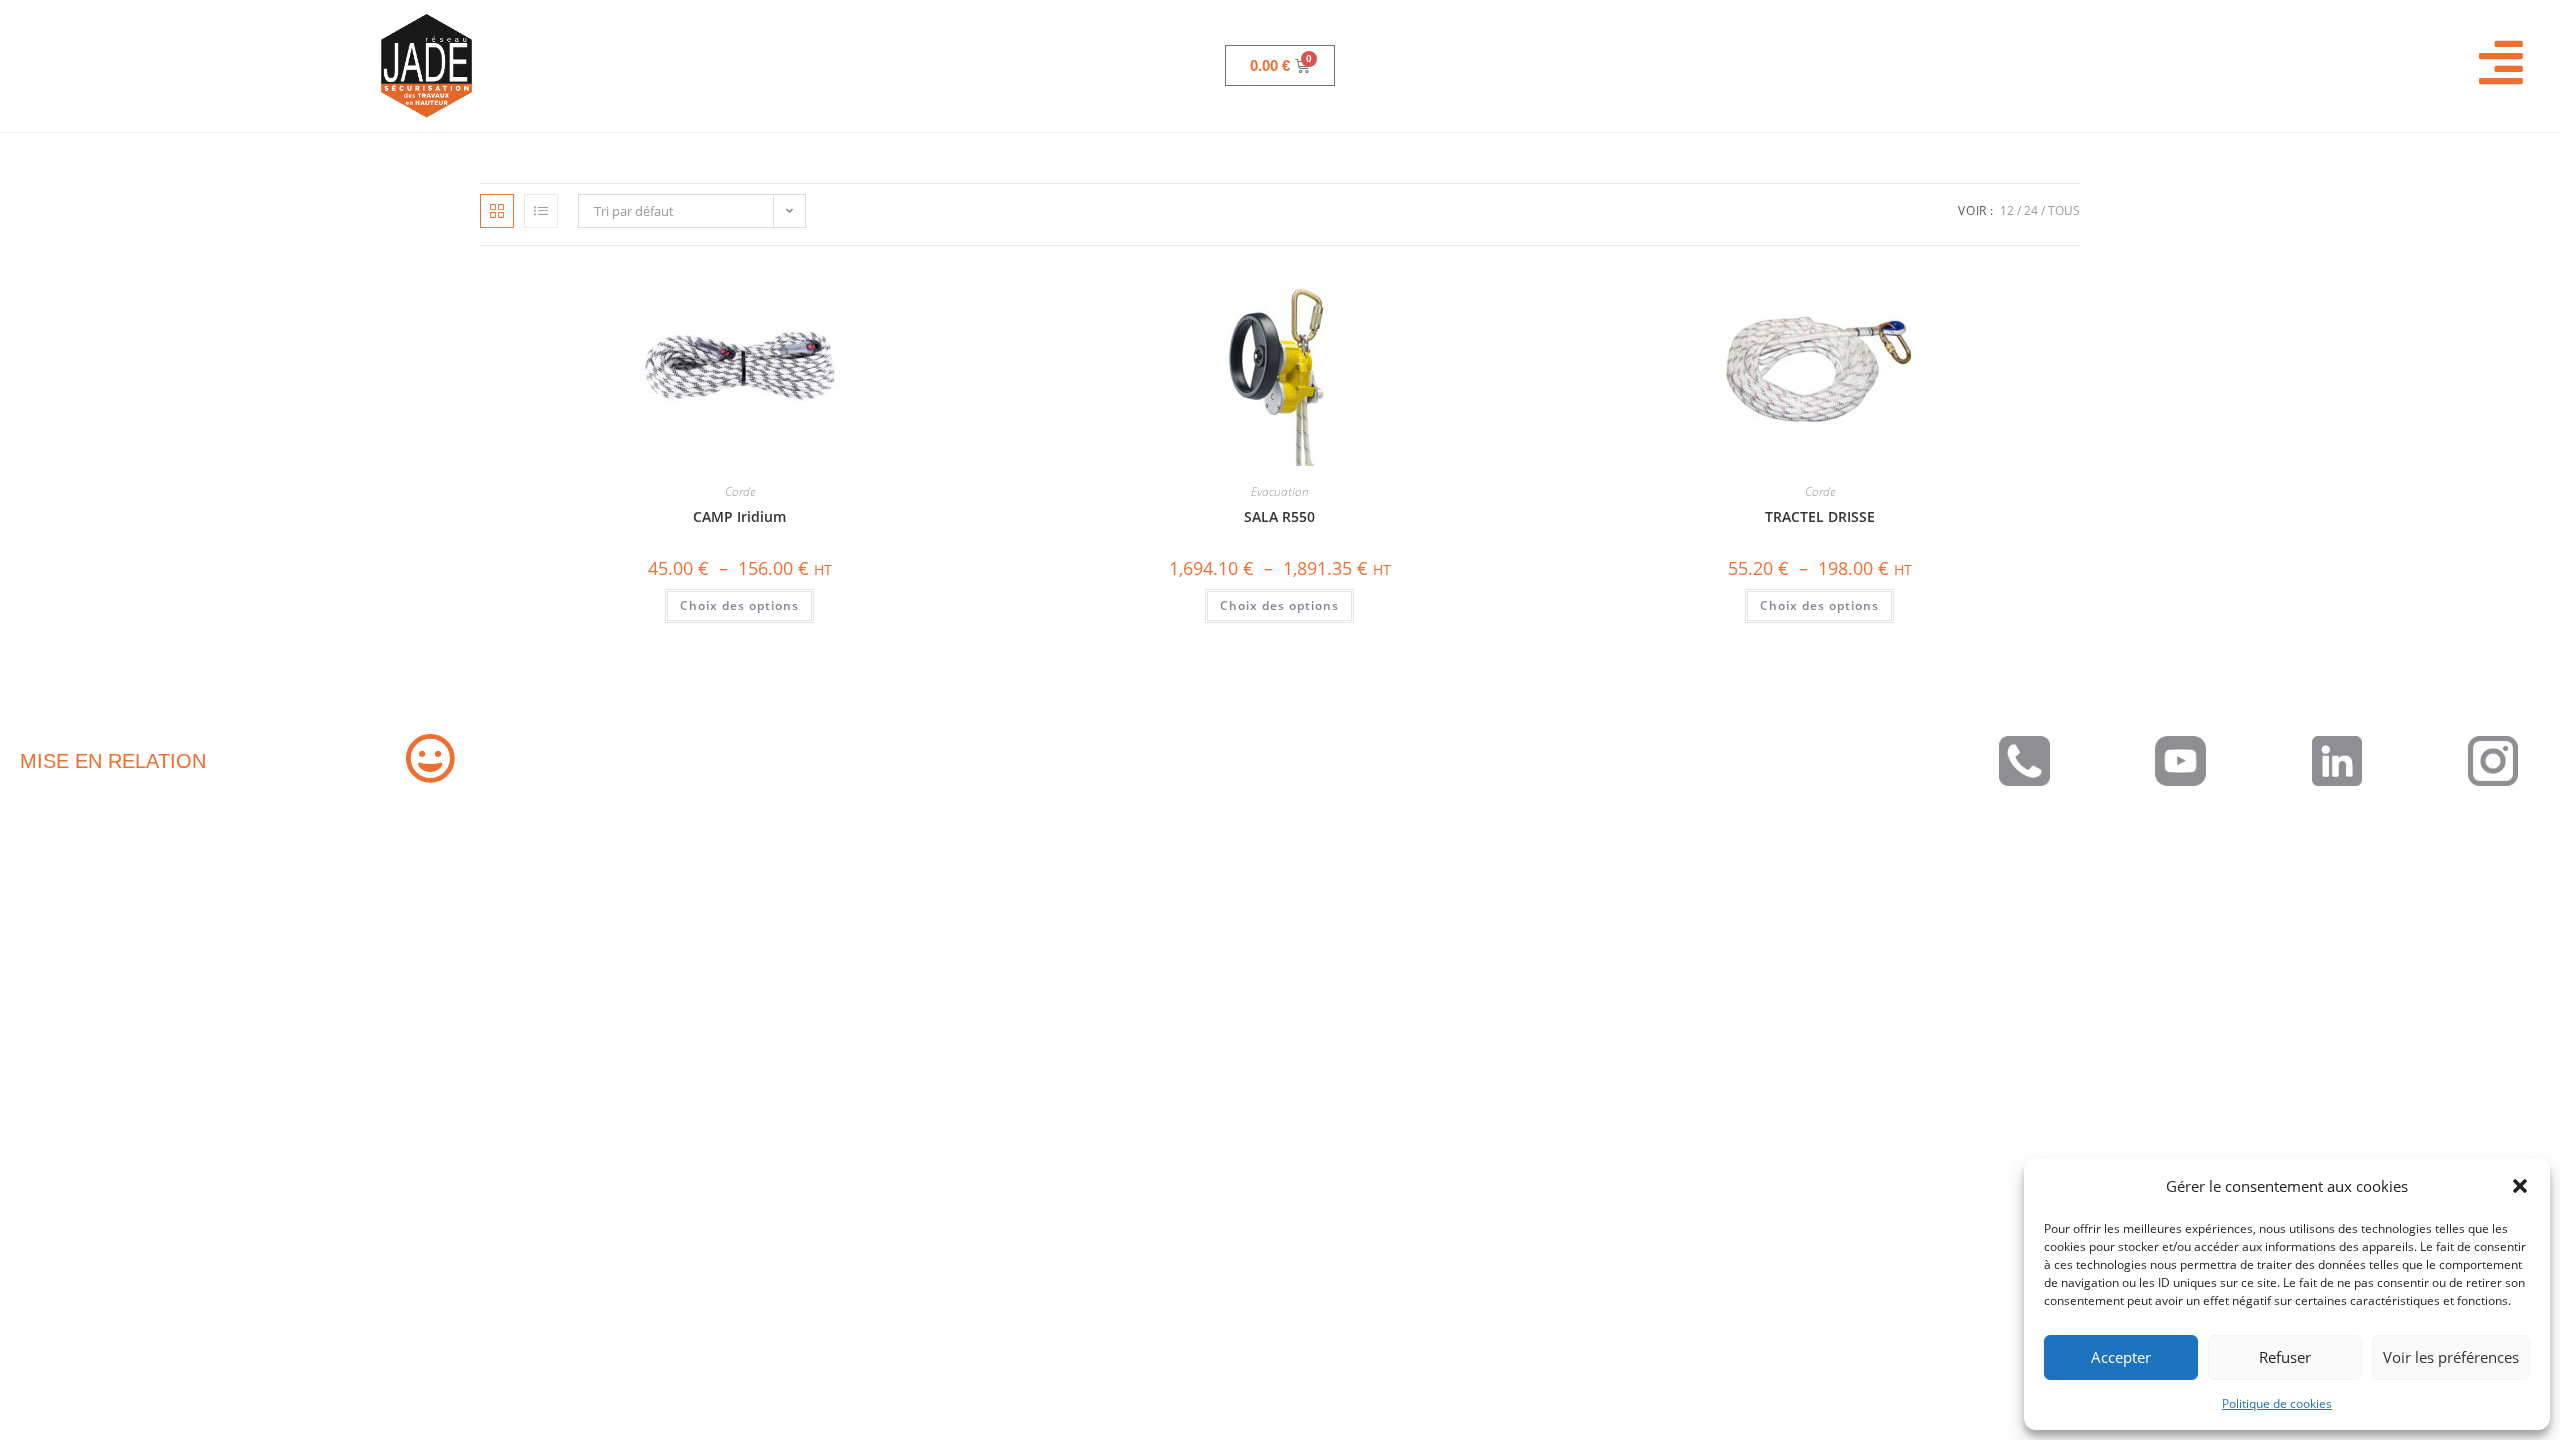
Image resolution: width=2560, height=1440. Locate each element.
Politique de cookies (2277, 1403)
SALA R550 (1279, 516)
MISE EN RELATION (113, 761)
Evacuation (1280, 491)
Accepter (2121, 1357)
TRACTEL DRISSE (1820, 516)
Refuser (2285, 1357)
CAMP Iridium (739, 516)
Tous (2064, 210)
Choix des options (739, 605)
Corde (740, 491)
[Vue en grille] (497, 211)
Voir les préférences (2451, 1357)
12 (2007, 210)
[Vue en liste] (541, 211)
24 (2031, 210)
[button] (2520, 1186)
